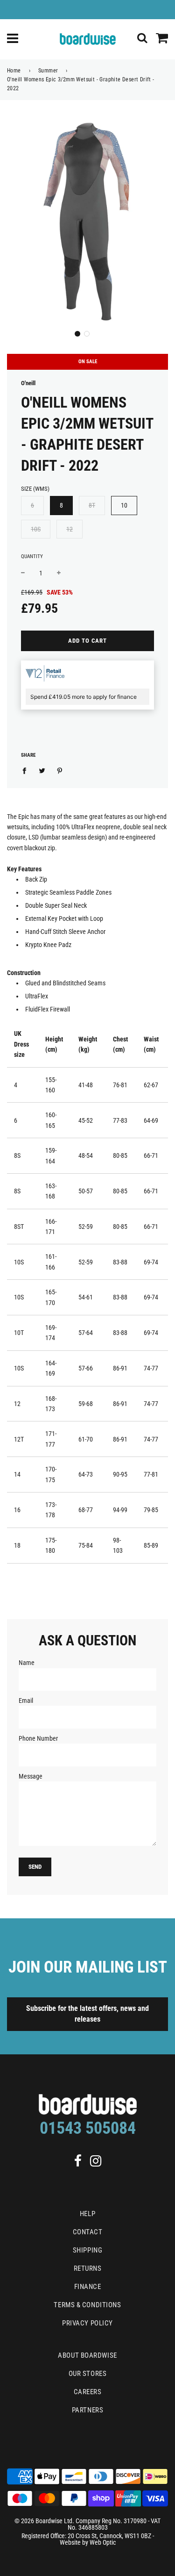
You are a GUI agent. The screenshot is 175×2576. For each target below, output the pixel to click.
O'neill (28, 383)
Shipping (87, 2250)
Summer (48, 71)
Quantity (32, 556)
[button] (77, 334)
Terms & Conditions (87, 2305)
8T (92, 505)
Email (26, 1701)
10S (36, 529)
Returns (88, 2268)
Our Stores (88, 2374)
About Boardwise (87, 2355)
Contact (88, 2232)
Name (27, 1663)
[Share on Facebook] (27, 770)
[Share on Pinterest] (60, 770)
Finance (88, 2287)
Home (14, 71)
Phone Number (38, 1738)
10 (124, 505)
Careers (88, 2392)
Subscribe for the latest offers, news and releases (87, 2014)
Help (87, 2214)
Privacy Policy (87, 2323)
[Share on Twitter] (42, 770)
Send (35, 1867)
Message (31, 1776)
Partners (87, 2410)
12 (70, 529)
